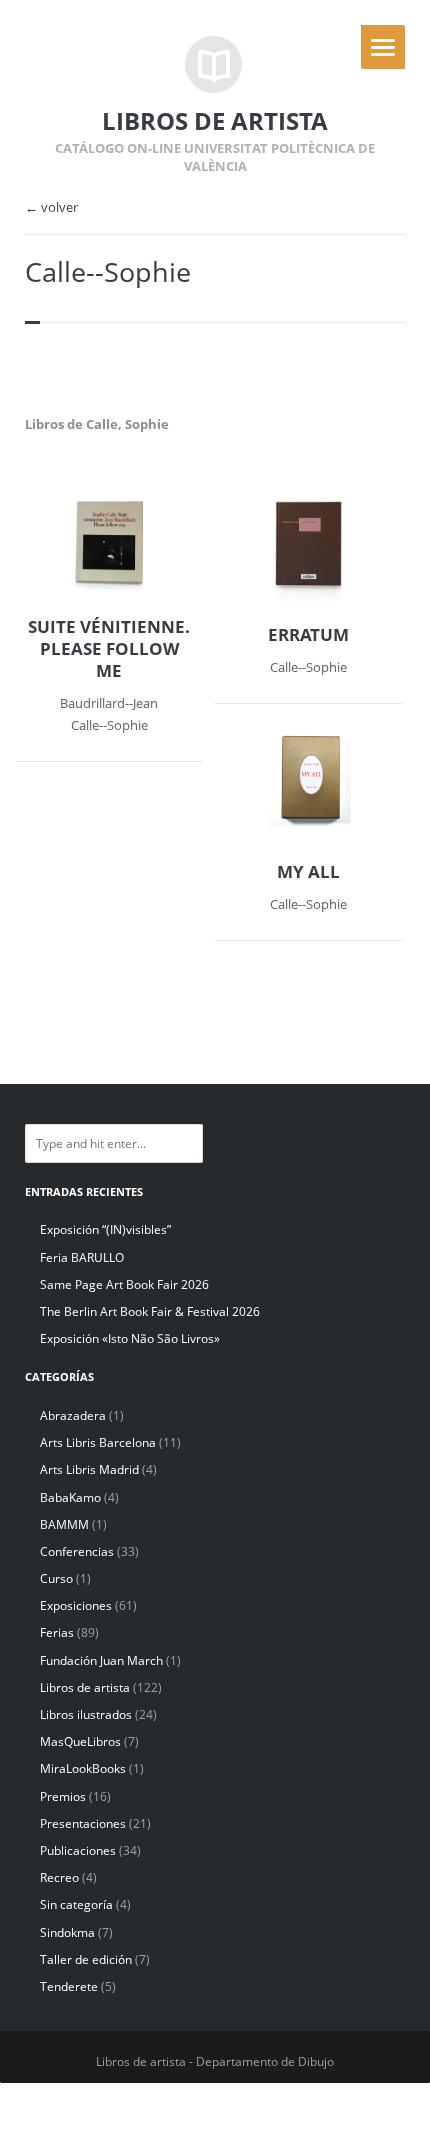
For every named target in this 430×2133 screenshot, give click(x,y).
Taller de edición (86, 1959)
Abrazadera (73, 1415)
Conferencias (77, 1551)
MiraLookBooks (83, 1768)
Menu (383, 47)
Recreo (59, 1877)
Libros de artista (85, 1687)
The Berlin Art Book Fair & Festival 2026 (150, 1311)
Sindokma (67, 1932)
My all (308, 872)
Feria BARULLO (82, 1257)
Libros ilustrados (86, 1714)
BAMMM (64, 1524)
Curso (56, 1578)
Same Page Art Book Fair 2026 (124, 1284)
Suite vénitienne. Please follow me (109, 649)
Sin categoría (76, 1904)
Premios (63, 1796)
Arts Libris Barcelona (98, 1442)
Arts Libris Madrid (89, 1469)
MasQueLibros (80, 1741)
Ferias (57, 1632)
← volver (51, 207)
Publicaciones (78, 1850)
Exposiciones (76, 1605)
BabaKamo (70, 1497)
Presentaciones (83, 1823)
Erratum (308, 635)
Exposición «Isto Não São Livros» (130, 1338)
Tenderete (69, 1986)
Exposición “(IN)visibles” (105, 1229)
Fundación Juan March (101, 1660)
